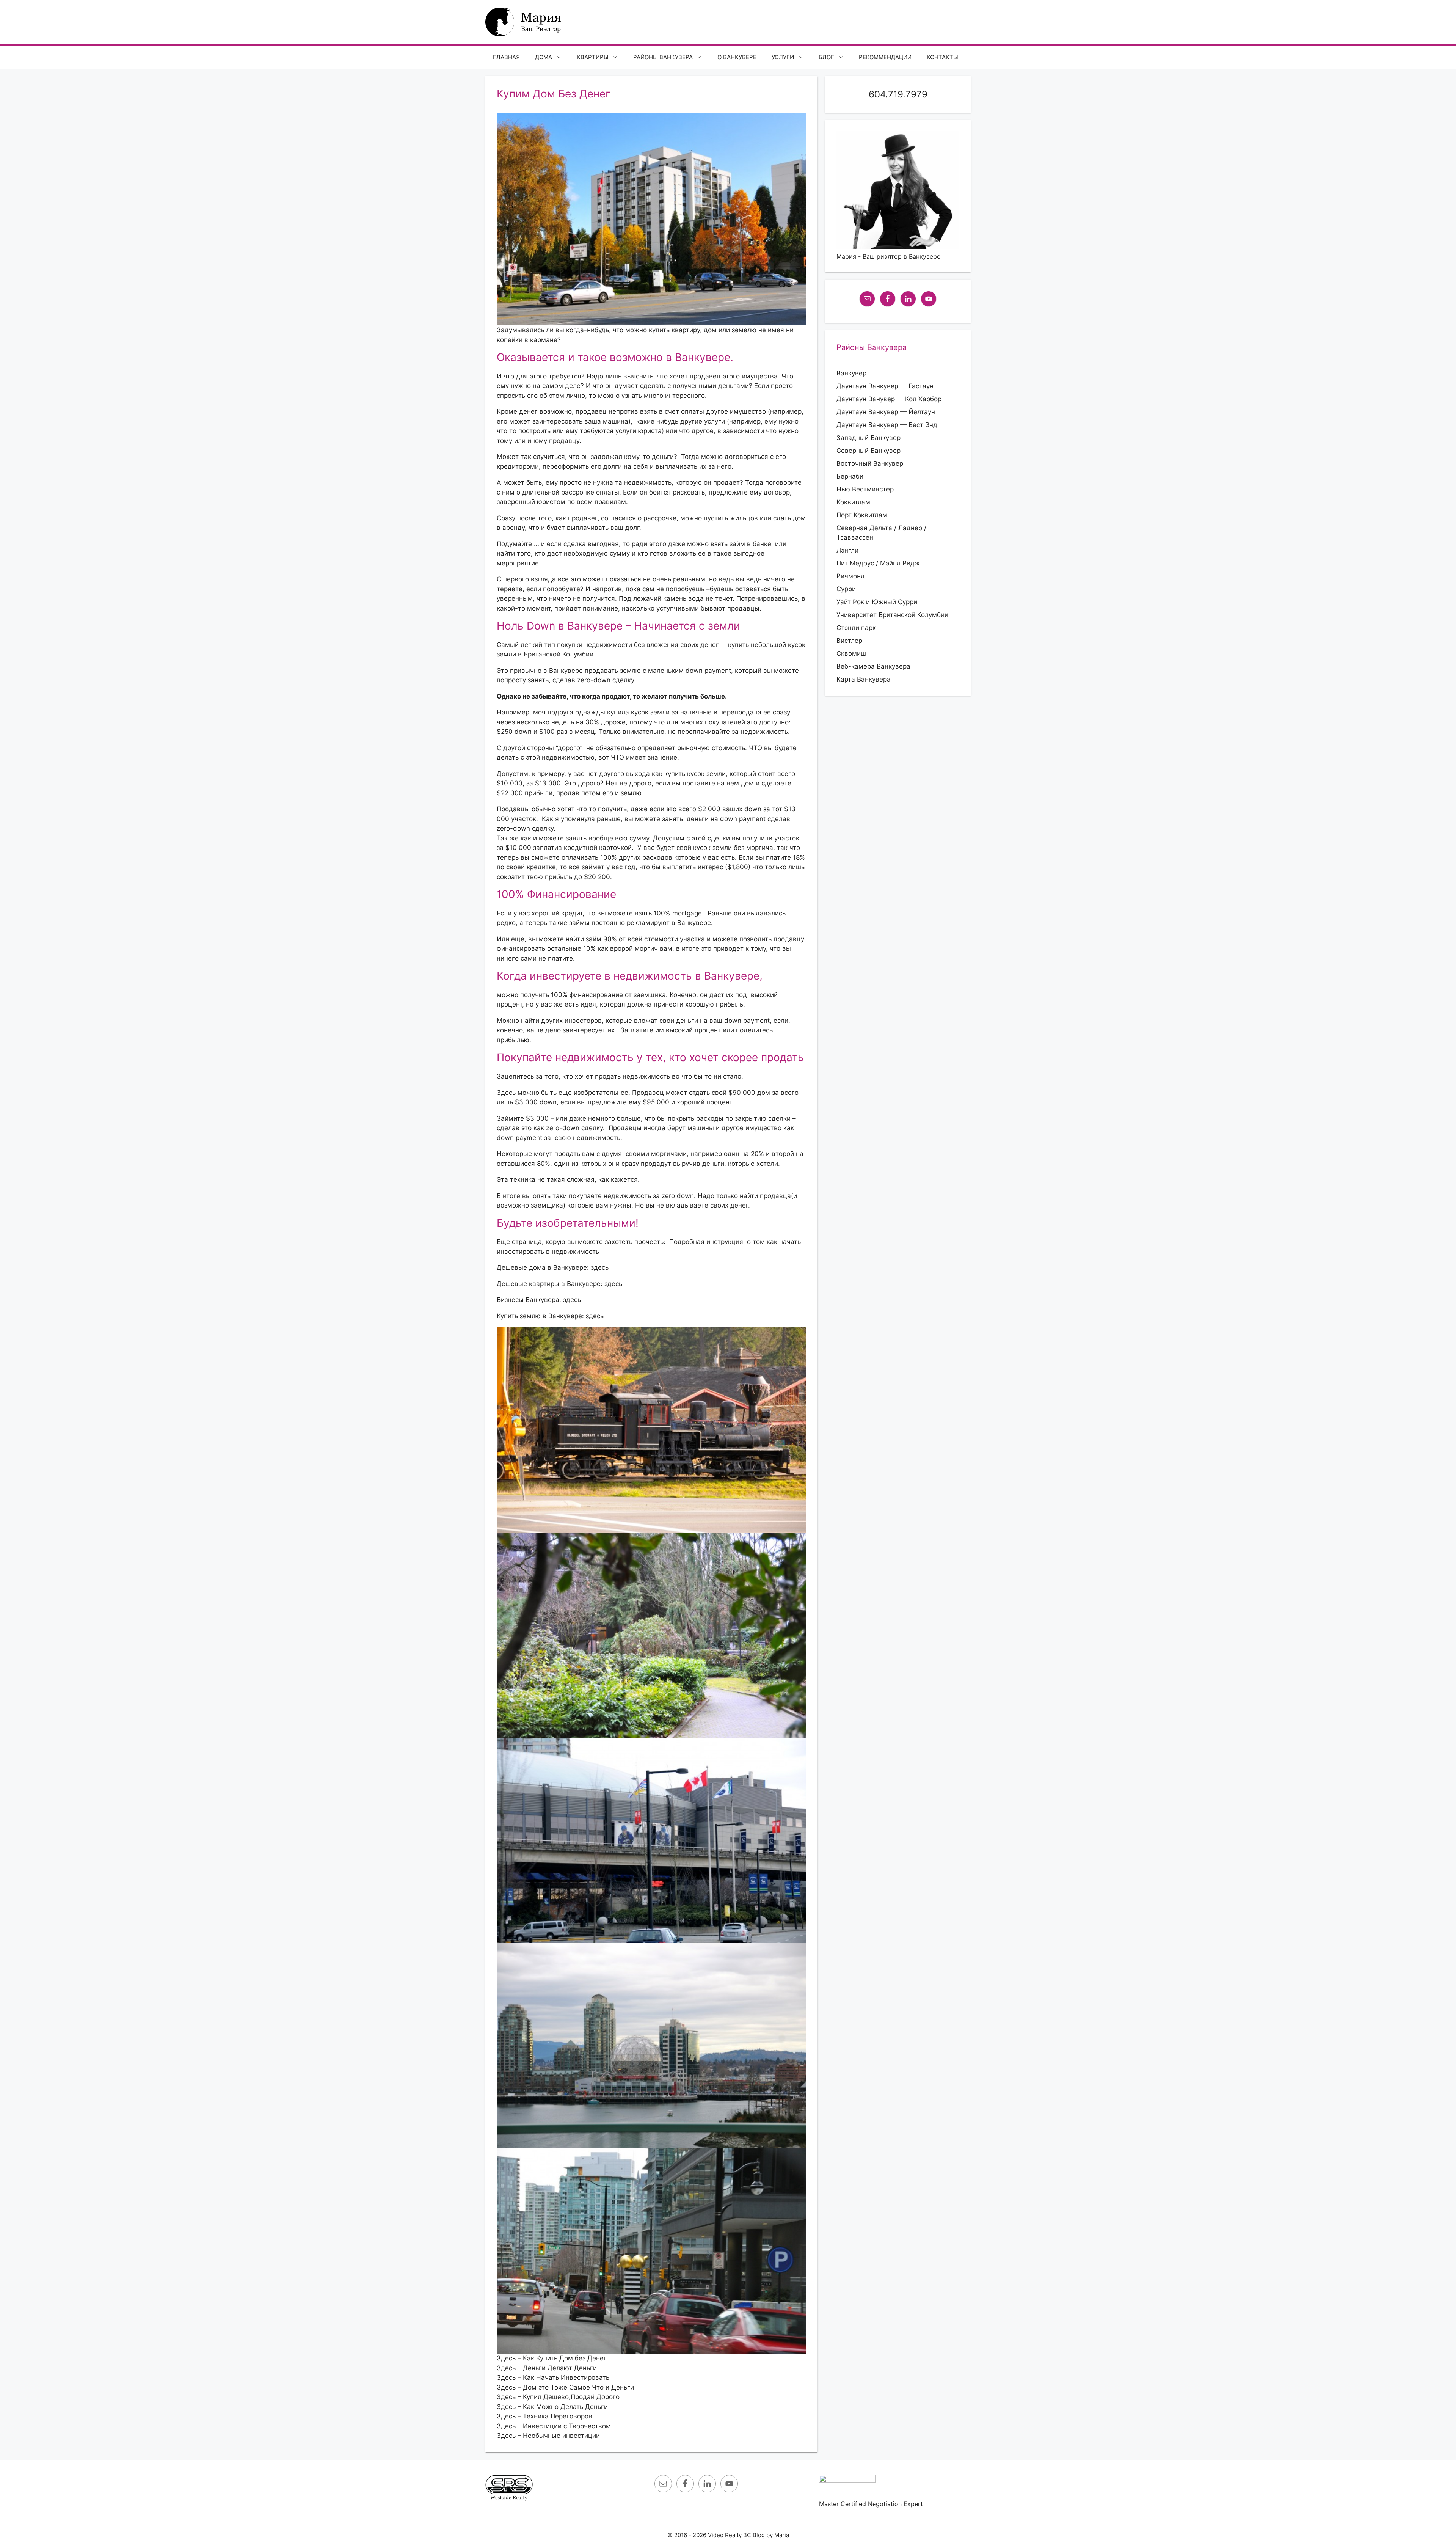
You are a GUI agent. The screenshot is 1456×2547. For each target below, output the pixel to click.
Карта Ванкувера (864, 679)
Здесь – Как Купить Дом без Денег (552, 2358)
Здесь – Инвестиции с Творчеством (554, 2426)
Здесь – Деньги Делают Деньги (547, 2368)
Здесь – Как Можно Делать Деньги (552, 2407)
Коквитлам (853, 502)
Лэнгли (847, 550)
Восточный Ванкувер (870, 463)
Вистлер (849, 641)
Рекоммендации (885, 57)
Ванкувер (851, 373)
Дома (544, 57)
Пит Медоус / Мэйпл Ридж (878, 563)
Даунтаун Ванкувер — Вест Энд (887, 425)
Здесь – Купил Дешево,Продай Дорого (558, 2397)
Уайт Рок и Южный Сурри (877, 602)
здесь (600, 1267)
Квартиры (593, 57)
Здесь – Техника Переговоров (544, 2416)
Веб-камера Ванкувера (873, 666)
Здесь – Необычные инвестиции (548, 2436)
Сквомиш (851, 653)
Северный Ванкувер (868, 451)
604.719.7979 (898, 94)
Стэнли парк (856, 628)
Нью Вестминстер (865, 489)
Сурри (846, 589)
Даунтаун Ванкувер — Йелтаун (886, 412)
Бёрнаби (850, 476)
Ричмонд (851, 576)
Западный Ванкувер (868, 438)
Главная (506, 57)
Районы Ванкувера (663, 57)
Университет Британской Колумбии (892, 615)
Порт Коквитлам (862, 515)
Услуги (783, 57)
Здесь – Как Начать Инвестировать (553, 2377)
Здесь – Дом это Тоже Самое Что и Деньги (565, 2387)
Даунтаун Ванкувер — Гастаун (885, 386)
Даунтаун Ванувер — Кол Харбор (889, 399)
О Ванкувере (737, 57)
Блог (826, 57)
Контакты (942, 57)
